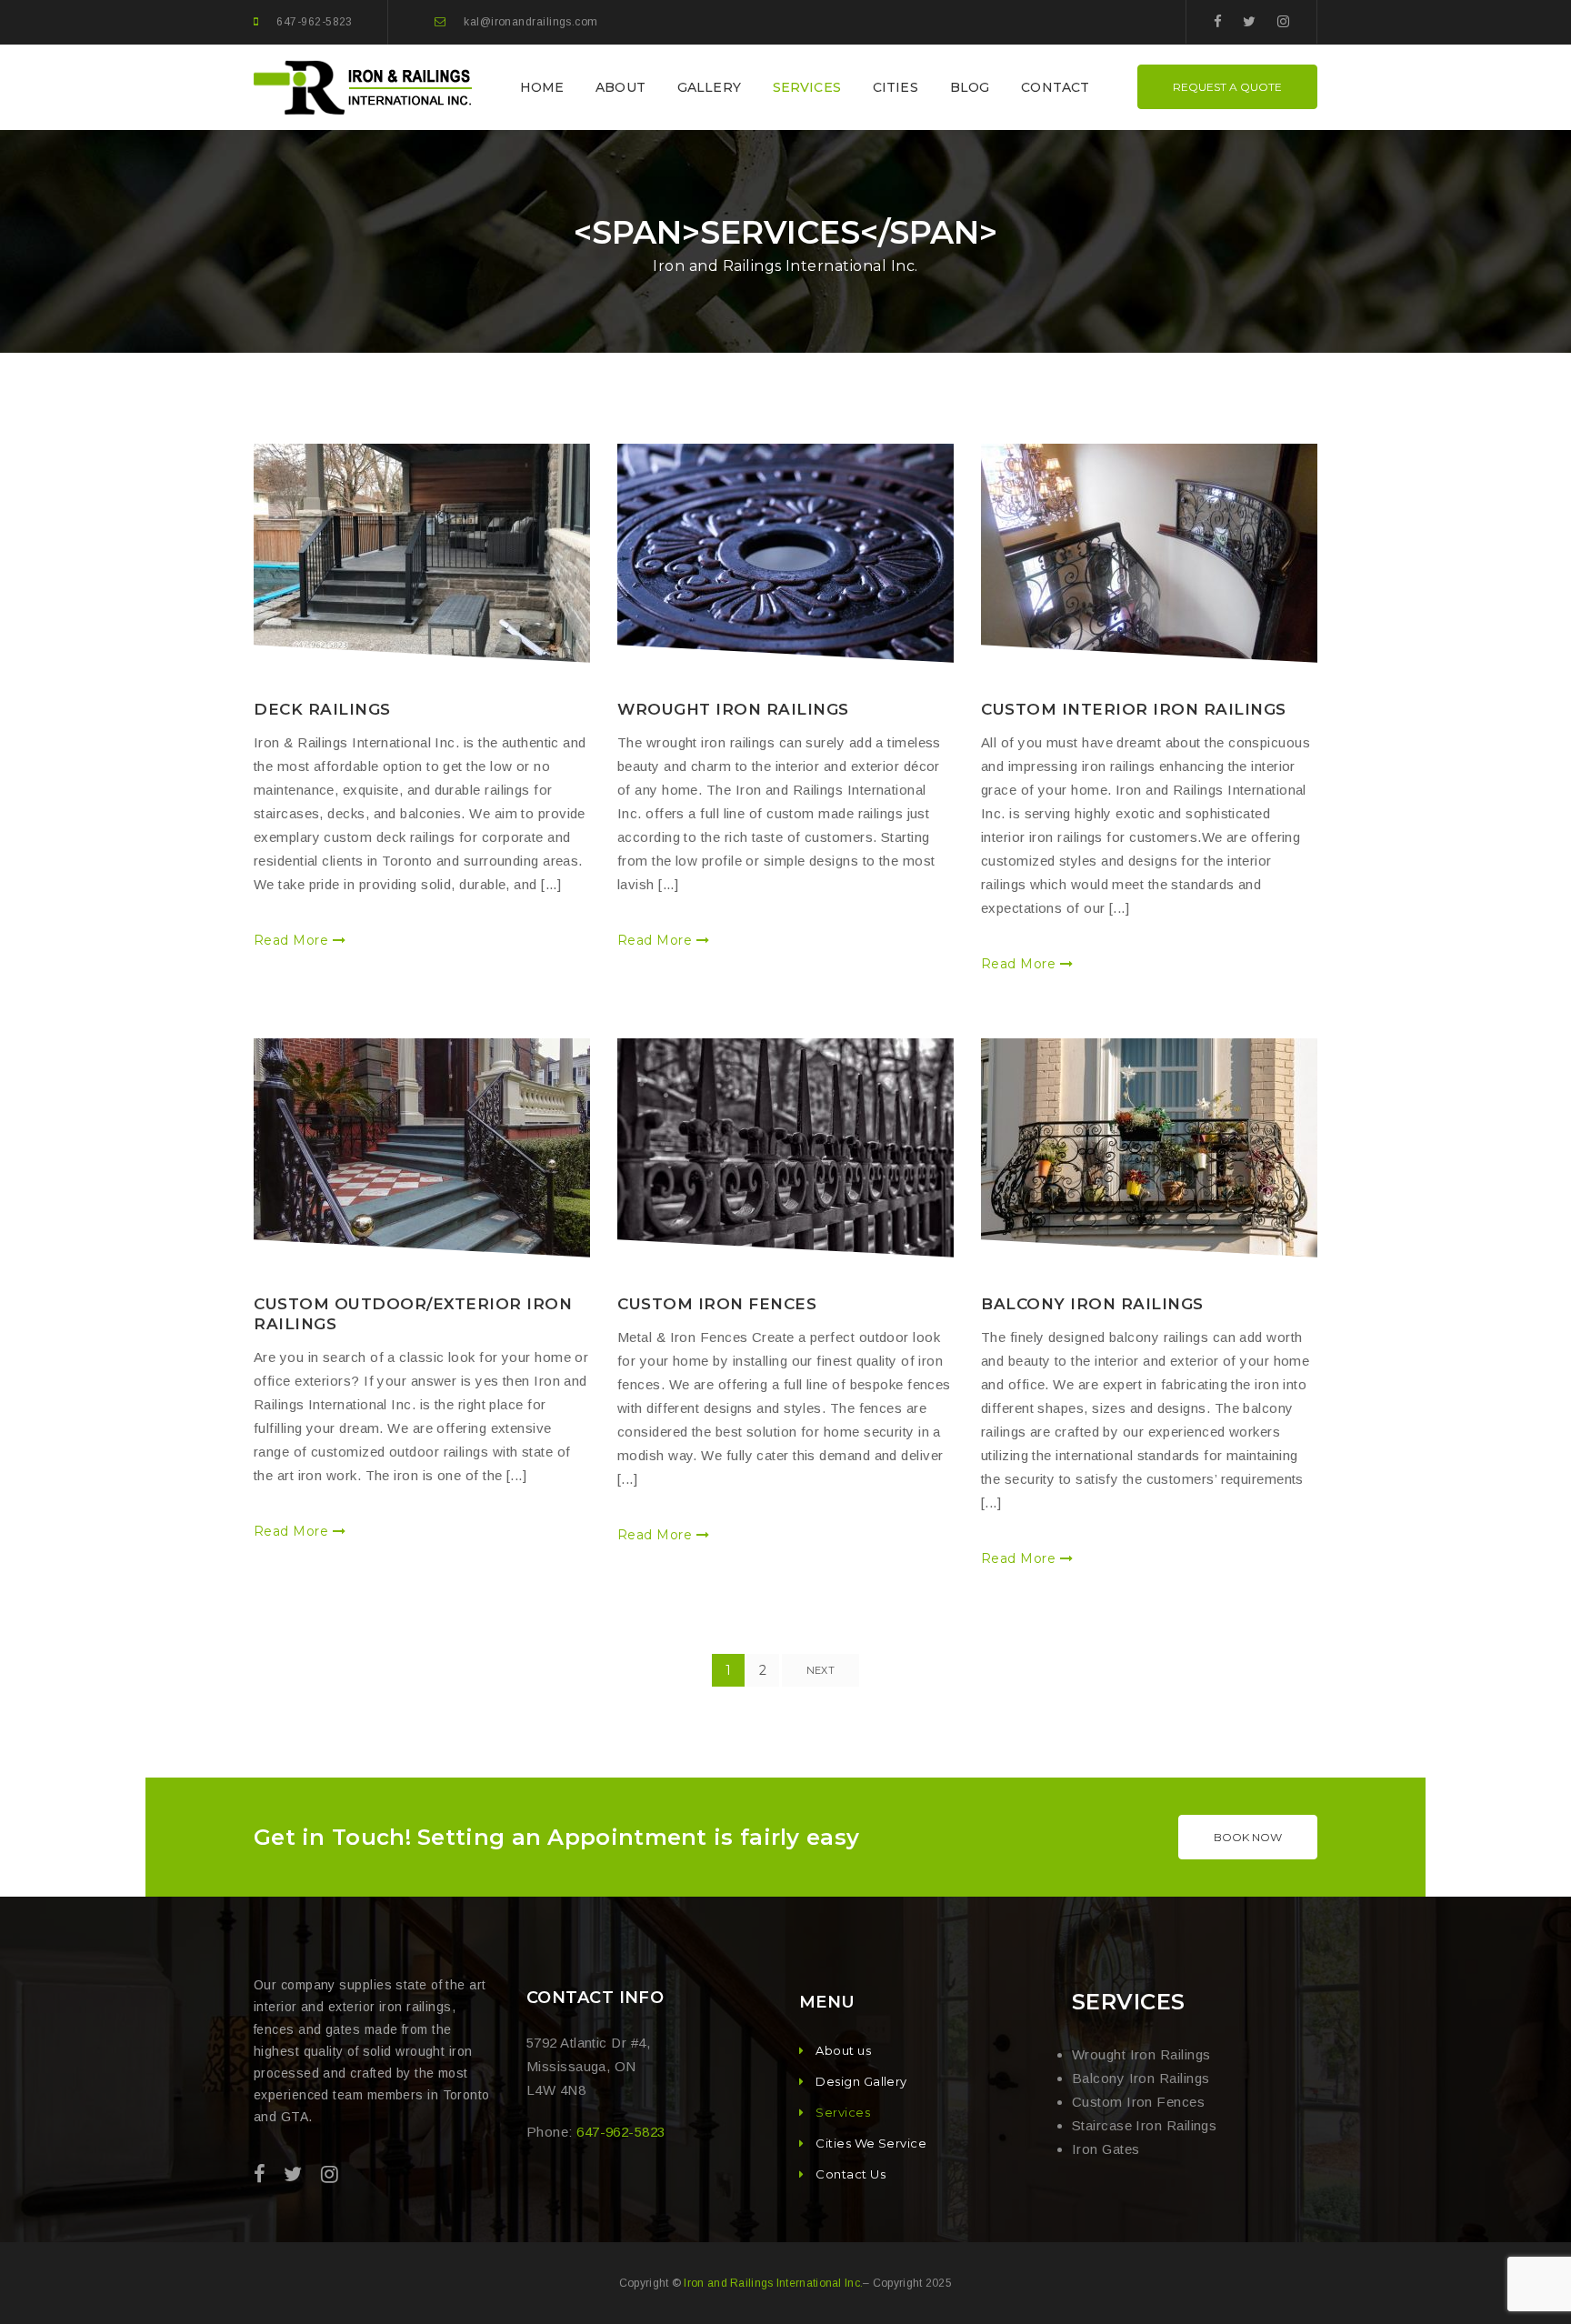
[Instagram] (1283, 21)
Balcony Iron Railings (1092, 1304)
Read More (293, 940)
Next (821, 1670)
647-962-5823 (314, 22)
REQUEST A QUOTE (1227, 87)
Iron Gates (1106, 2149)
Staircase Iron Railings (1144, 2125)
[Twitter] (1249, 21)
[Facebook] (1218, 21)
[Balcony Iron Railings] (1149, 1148)
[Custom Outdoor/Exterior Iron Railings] (422, 1148)
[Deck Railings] (422, 553)
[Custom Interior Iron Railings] (1149, 553)
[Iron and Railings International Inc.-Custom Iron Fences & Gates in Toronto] (365, 86)
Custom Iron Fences (717, 1304)
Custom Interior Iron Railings (1134, 709)
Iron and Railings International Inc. (773, 2283)
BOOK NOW (1248, 1837)
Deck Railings (322, 709)
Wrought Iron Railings (733, 709)
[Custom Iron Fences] (785, 1148)
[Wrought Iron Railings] (785, 553)
